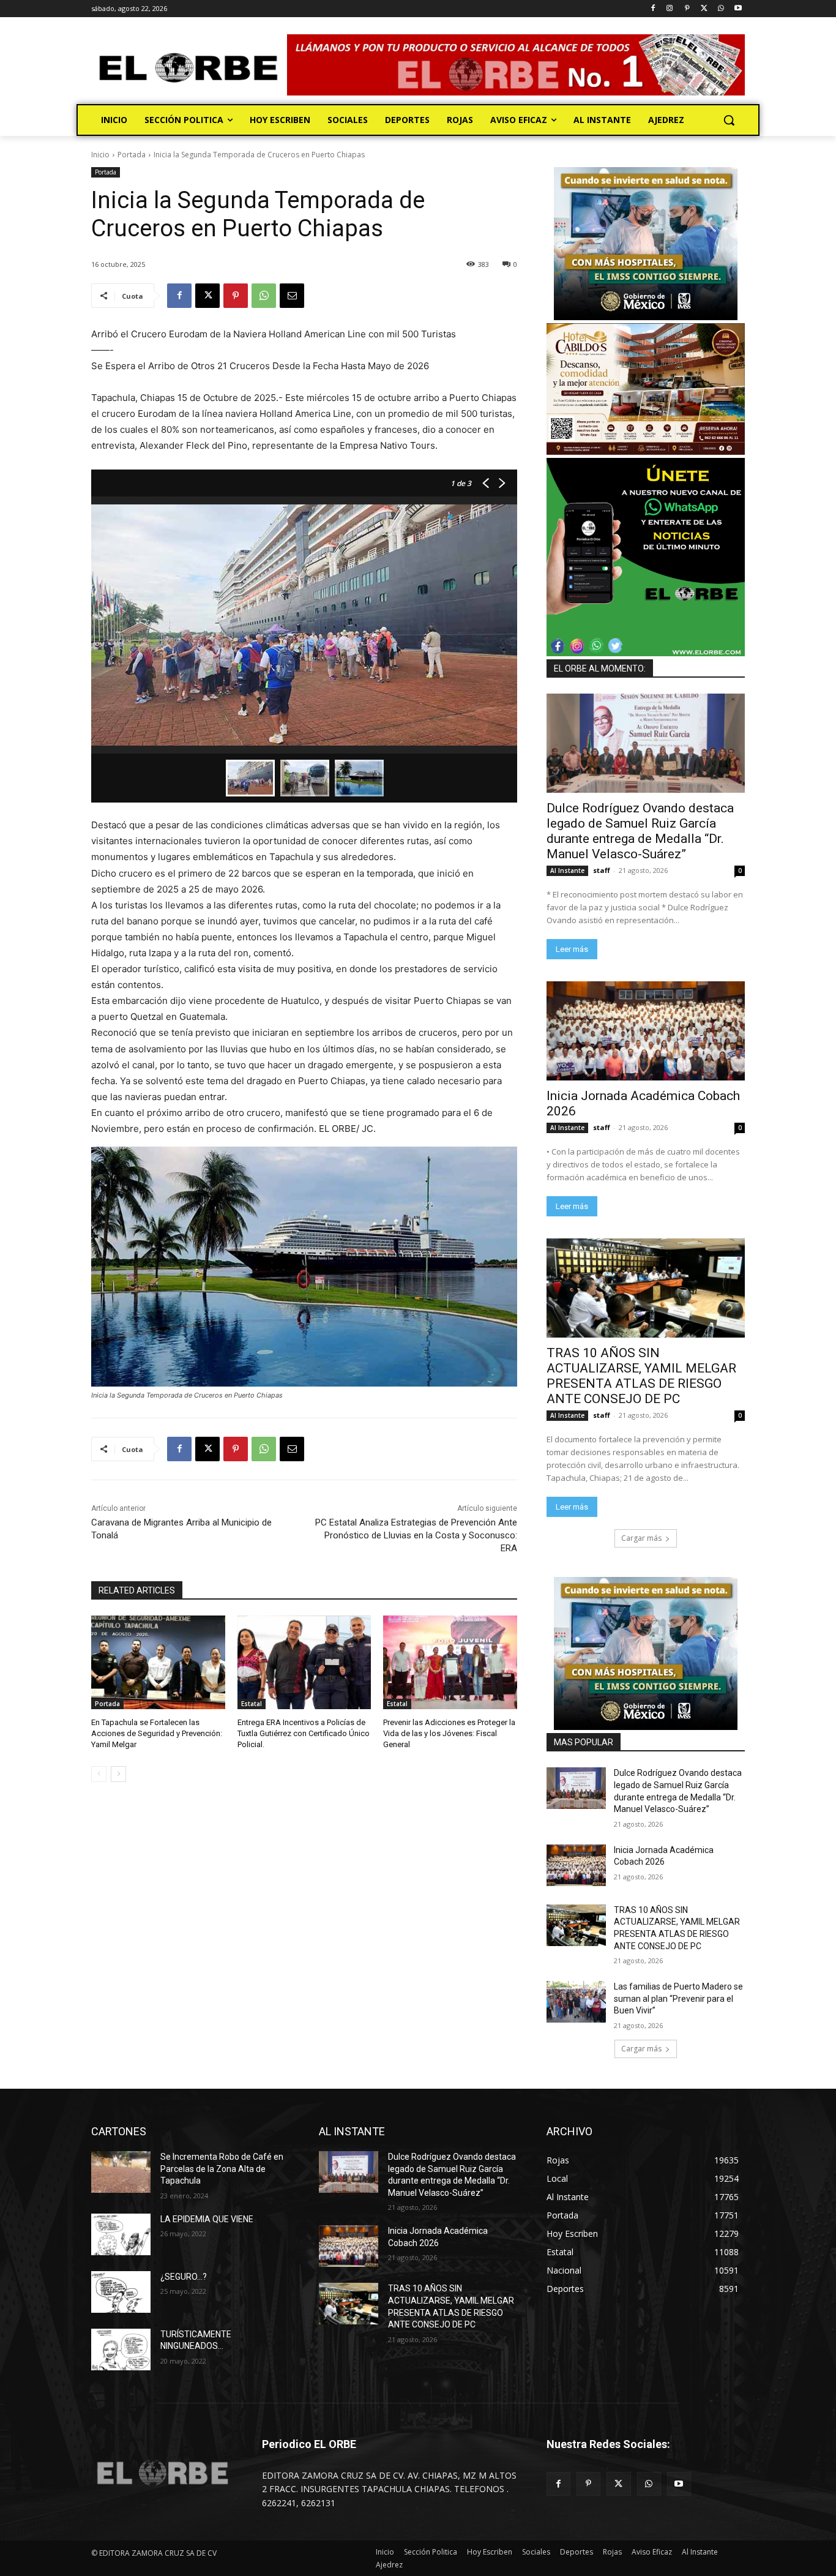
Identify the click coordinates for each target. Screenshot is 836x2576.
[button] (729, 120)
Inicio (100, 155)
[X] (704, 9)
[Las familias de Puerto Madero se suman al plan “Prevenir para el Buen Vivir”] (576, 2002)
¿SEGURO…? (184, 2277)
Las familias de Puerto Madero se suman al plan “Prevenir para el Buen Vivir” (678, 1998)
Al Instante (567, 871)
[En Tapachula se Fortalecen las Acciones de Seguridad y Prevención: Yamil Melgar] (158, 1662)
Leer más (572, 949)
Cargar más (641, 1538)
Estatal (252, 1704)
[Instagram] (670, 9)
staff (602, 870)
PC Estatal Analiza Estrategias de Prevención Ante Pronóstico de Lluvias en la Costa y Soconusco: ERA (416, 1535)
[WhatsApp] (721, 9)
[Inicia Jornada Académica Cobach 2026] (646, 1031)
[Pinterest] (687, 9)
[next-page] (118, 1774)
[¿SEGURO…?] (121, 2292)
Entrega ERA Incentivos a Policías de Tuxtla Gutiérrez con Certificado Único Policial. (304, 1733)
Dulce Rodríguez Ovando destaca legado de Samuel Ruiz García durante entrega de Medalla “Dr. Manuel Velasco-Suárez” (640, 831)
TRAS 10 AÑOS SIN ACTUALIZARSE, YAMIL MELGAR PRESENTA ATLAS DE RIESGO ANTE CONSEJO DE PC (641, 1376)
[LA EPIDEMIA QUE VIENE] (121, 2234)
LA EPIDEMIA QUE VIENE (207, 2219)
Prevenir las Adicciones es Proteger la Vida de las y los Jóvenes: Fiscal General (449, 1733)
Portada (132, 155)
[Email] (292, 296)
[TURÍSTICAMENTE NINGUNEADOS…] (121, 2349)
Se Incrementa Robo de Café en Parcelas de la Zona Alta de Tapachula (222, 2169)
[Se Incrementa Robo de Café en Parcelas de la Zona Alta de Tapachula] (121, 2172)
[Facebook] (653, 9)
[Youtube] (738, 9)
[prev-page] (99, 1774)
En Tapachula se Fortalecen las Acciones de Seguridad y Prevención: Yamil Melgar (157, 1733)
